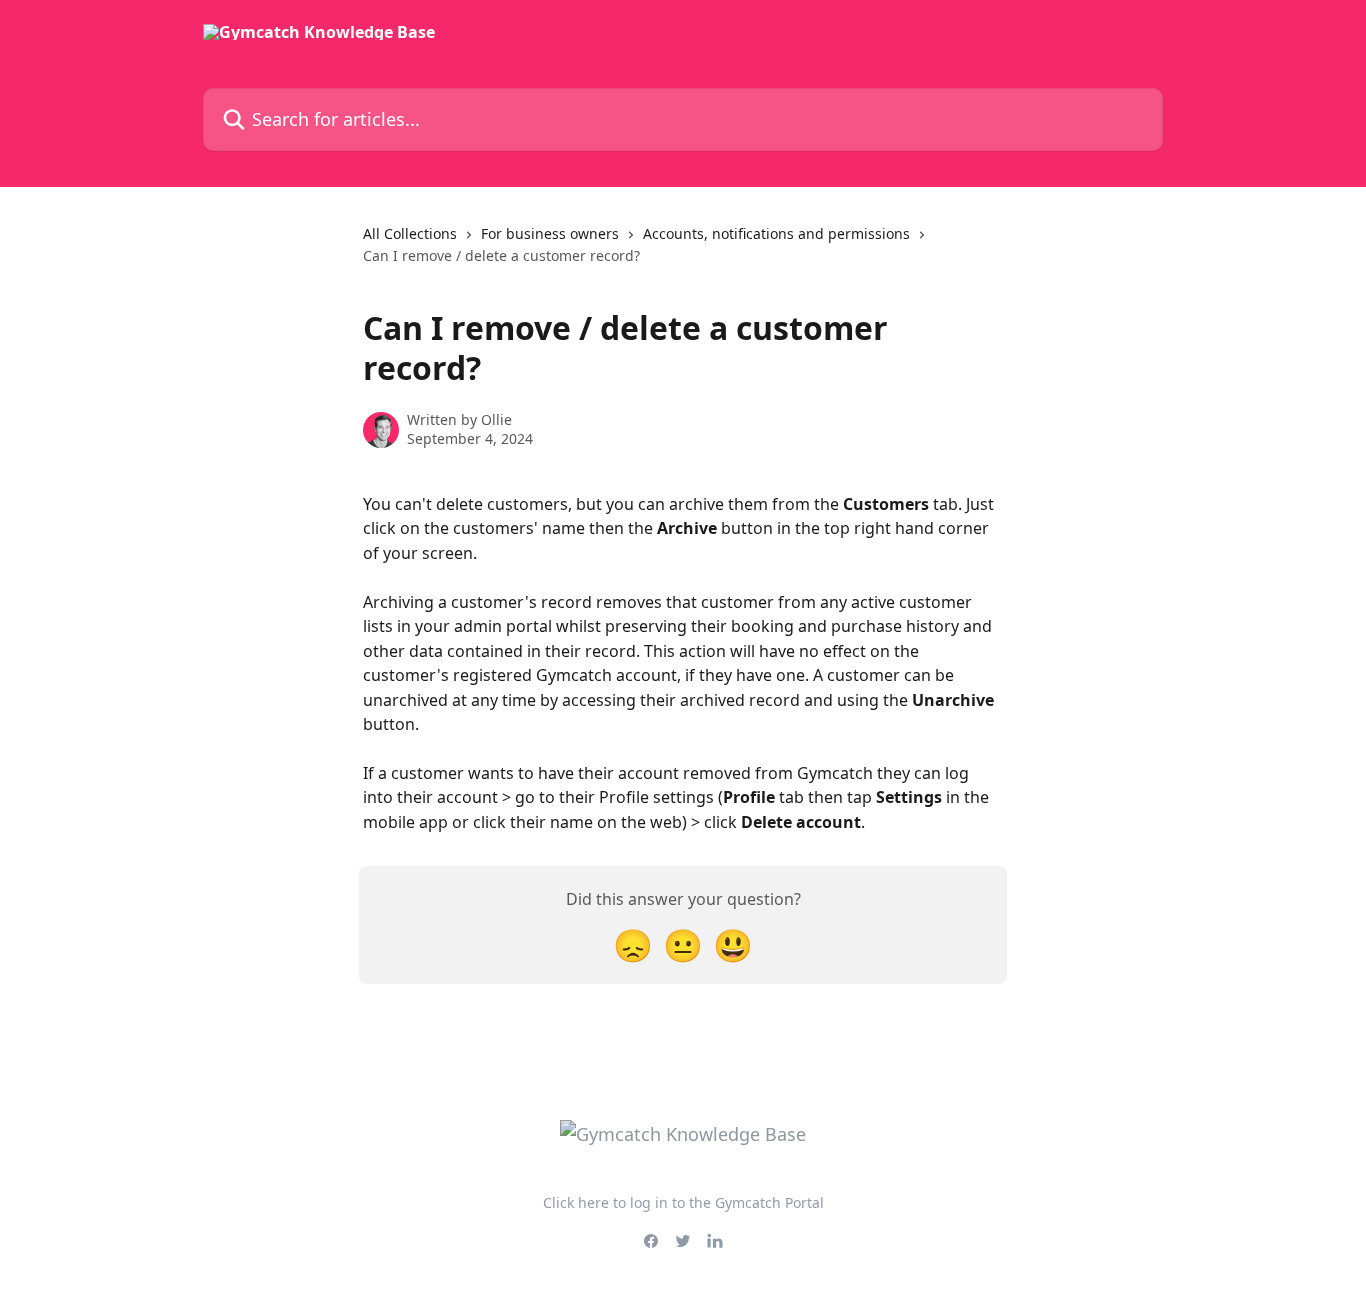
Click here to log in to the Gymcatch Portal (683, 1202)
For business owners (550, 233)
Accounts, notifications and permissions (776, 233)
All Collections (410, 233)
